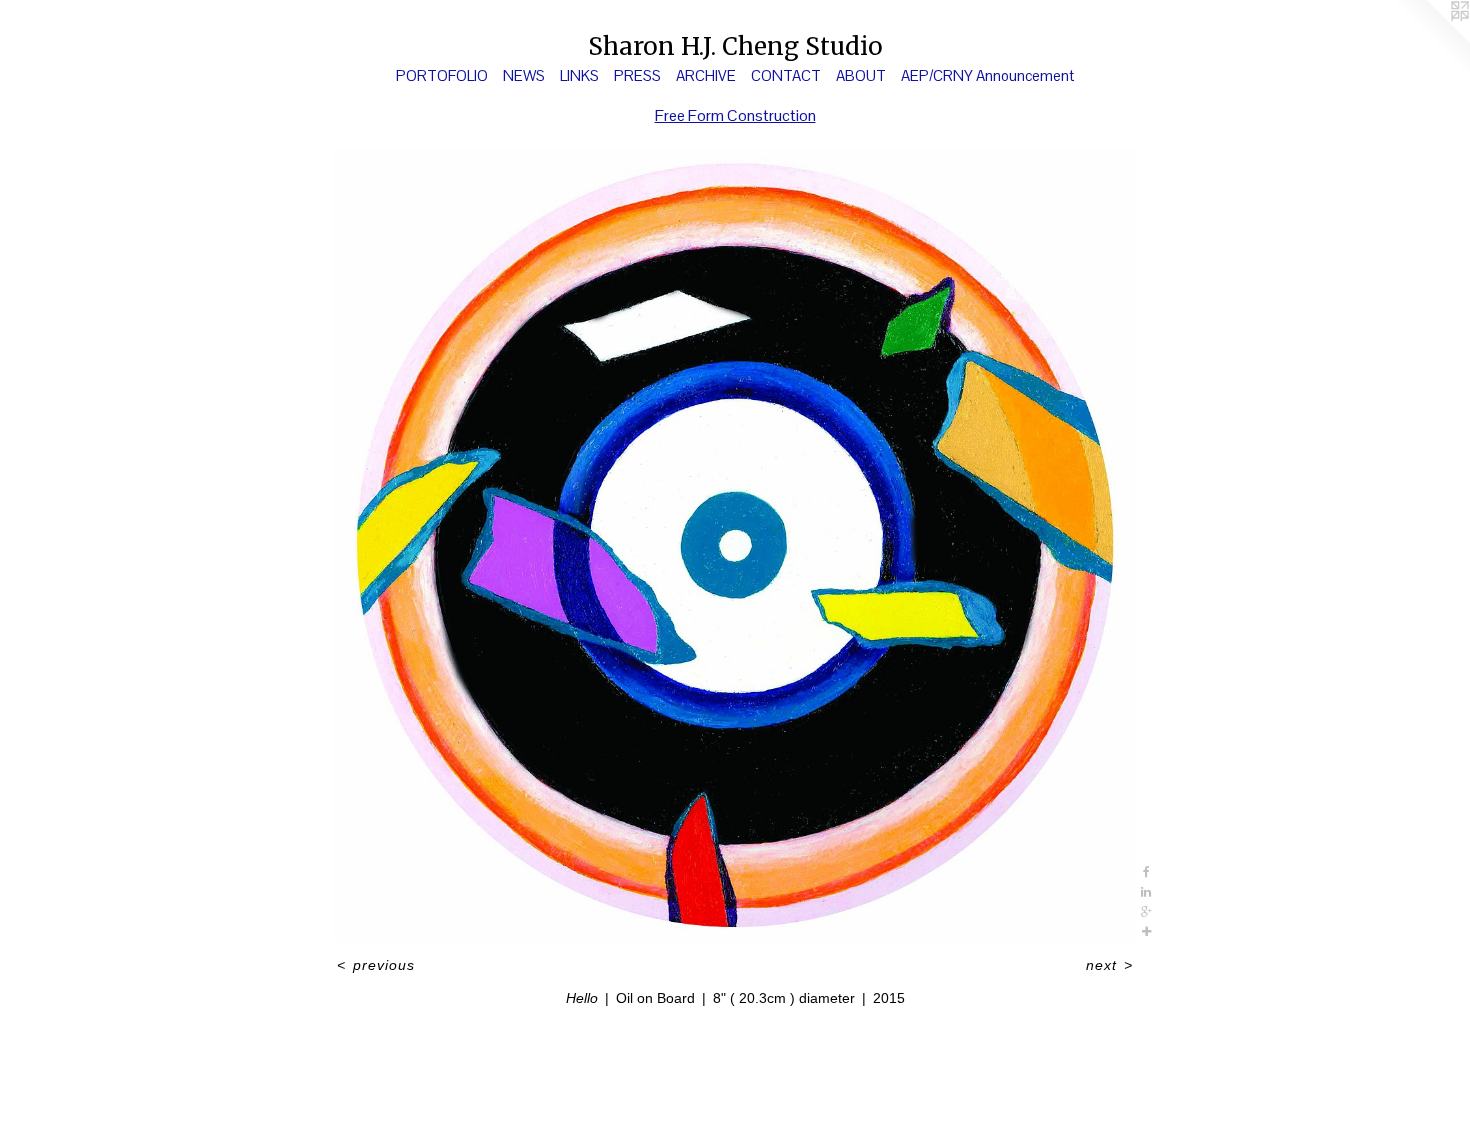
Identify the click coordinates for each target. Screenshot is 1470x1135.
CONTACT (786, 75)
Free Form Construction (735, 115)
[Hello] (735, 545)
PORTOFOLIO (442, 75)
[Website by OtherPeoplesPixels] (1430, 40)
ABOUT (861, 75)
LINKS (579, 75)
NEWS (524, 75)
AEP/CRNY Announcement (987, 75)
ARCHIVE (706, 75)
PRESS (637, 75)
